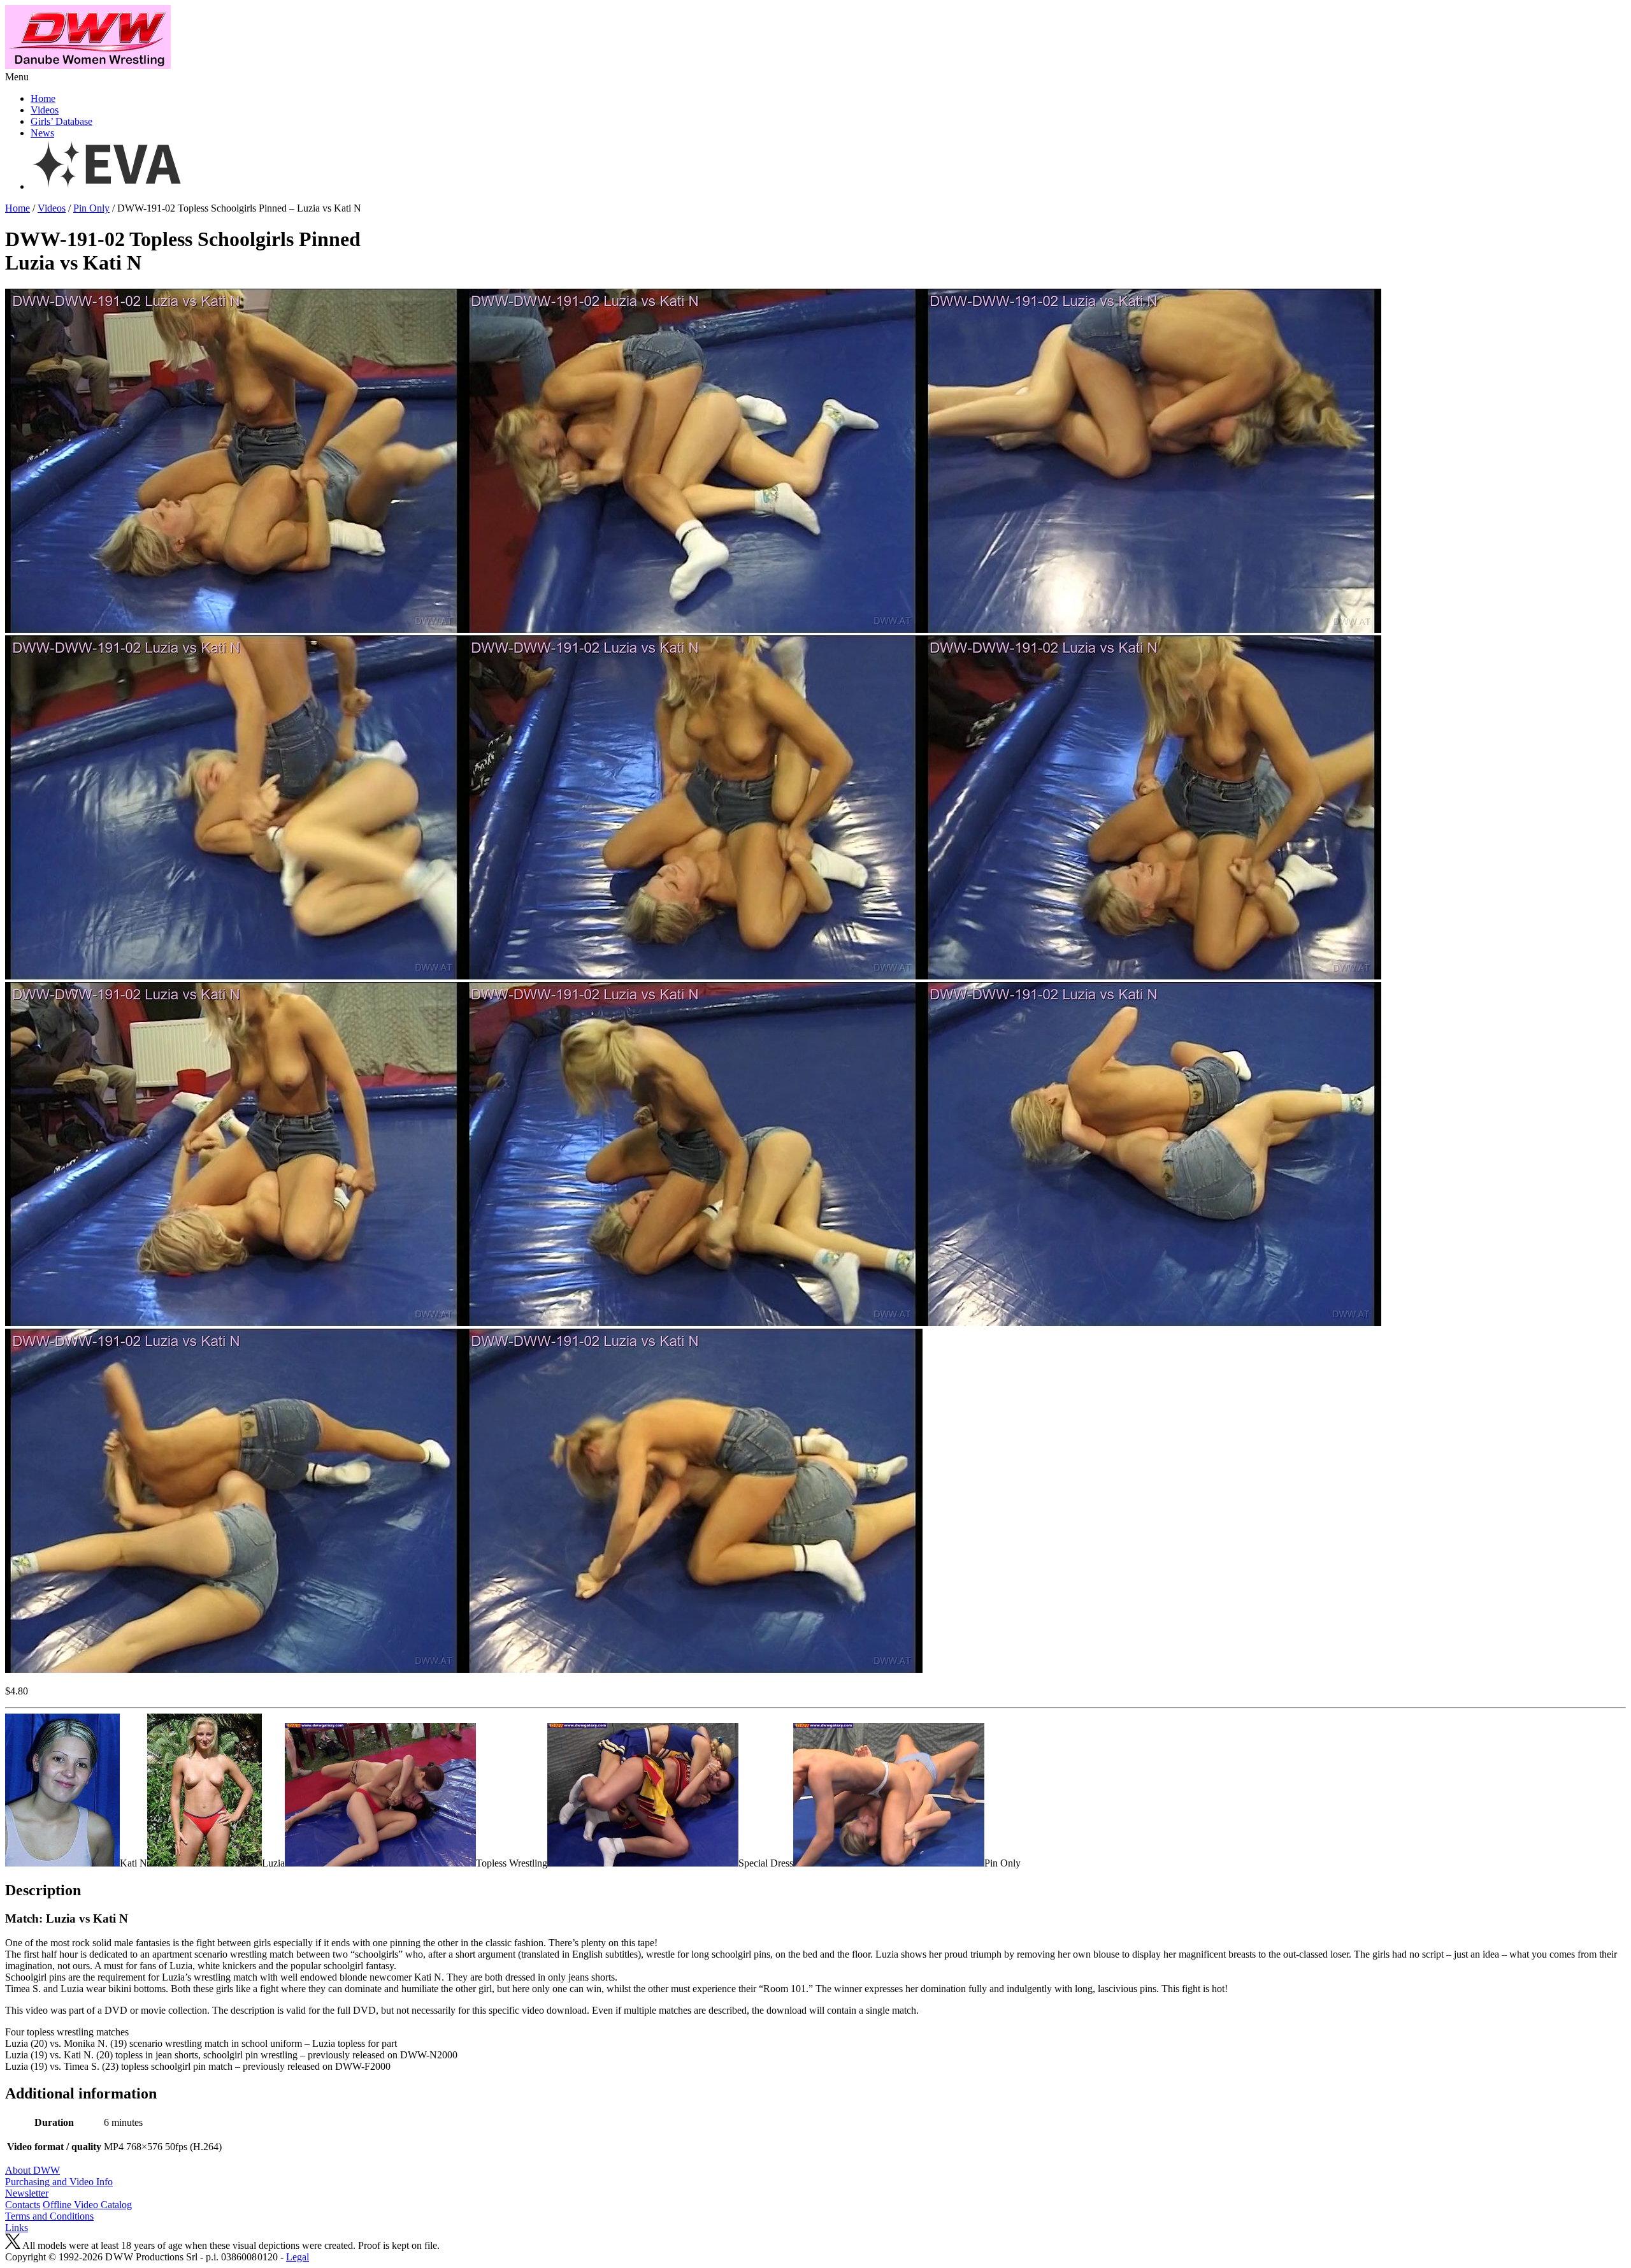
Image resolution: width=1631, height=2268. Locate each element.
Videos (45, 110)
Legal (298, 2257)
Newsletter (27, 2193)
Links (17, 2228)
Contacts (23, 2205)
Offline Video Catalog (87, 2205)
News (42, 133)
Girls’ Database (61, 121)
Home (43, 98)
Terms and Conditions (49, 2216)
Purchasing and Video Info (59, 2182)
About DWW (32, 2170)
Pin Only (91, 208)
